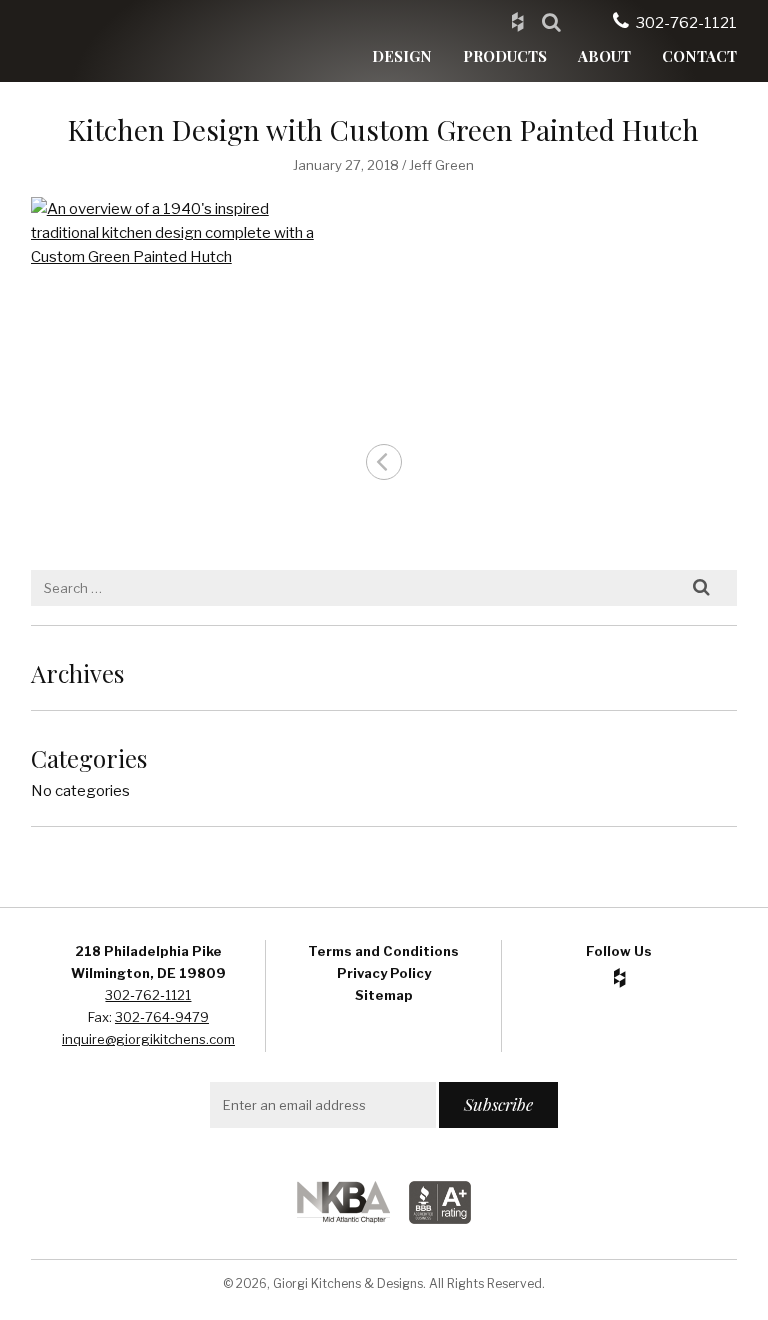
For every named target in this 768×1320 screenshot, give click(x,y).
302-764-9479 (162, 1017)
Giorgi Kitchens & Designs (125, 41)
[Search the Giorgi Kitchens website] (551, 21)
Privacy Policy (384, 973)
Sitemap (384, 995)
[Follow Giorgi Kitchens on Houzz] (517, 21)
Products (505, 56)
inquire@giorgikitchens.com (148, 1039)
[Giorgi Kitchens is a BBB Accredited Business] (440, 1218)
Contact (699, 56)
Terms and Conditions (383, 951)
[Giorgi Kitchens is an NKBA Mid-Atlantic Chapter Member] (343, 1218)
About (604, 56)
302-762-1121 (686, 23)
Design (402, 56)
